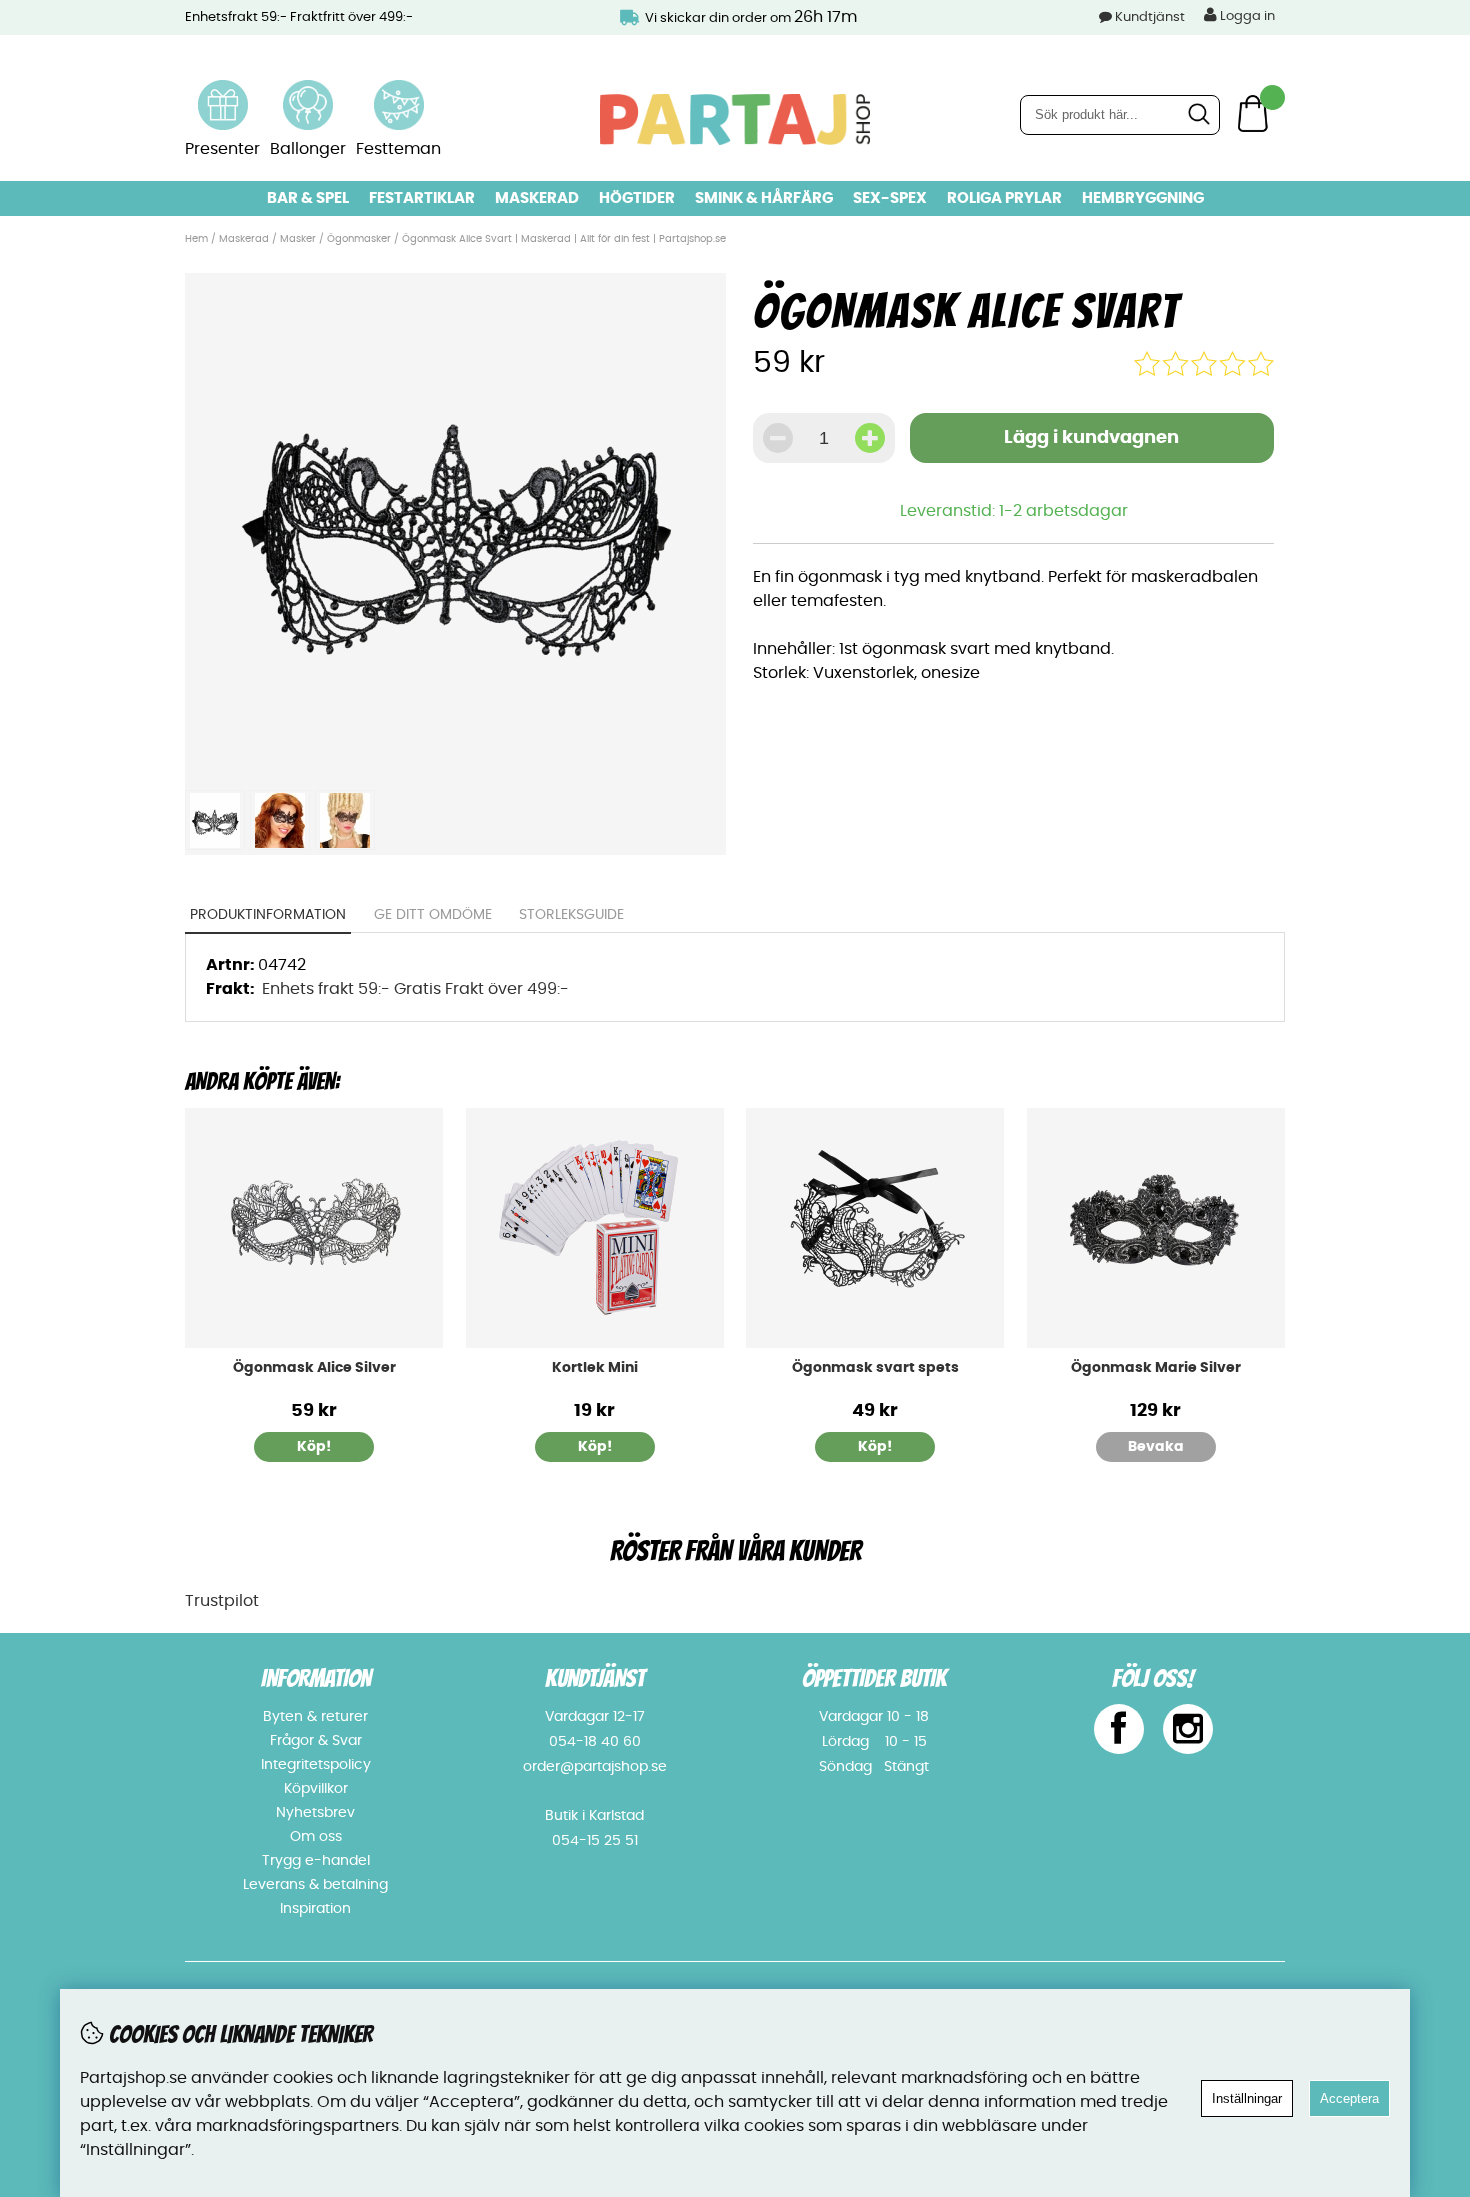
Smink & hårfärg (764, 198)
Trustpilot (222, 1601)
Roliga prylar (1004, 198)
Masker (299, 239)
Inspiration (315, 1909)
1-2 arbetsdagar (1063, 511)
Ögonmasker (359, 239)
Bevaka (1156, 1447)
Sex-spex (890, 198)
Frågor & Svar (316, 1741)
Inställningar (1247, 2098)
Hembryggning (1143, 198)
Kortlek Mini (595, 1368)
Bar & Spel (308, 198)
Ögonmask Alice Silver (314, 1368)
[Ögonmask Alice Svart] (455, 768)
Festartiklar (422, 198)
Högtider (637, 198)
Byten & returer (315, 1717)
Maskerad (537, 198)
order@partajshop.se (595, 1767)
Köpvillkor (316, 1789)
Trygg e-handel (316, 1861)
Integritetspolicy (316, 1765)
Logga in (1246, 16)
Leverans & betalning (315, 1885)
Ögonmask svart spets (875, 1368)
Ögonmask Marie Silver (1156, 1368)
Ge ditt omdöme (433, 915)
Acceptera (1349, 2098)
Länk (223, 92)
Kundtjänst (1150, 17)
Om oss (316, 1837)
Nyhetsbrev (315, 1813)
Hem (196, 239)
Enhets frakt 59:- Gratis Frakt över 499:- (415, 989)
